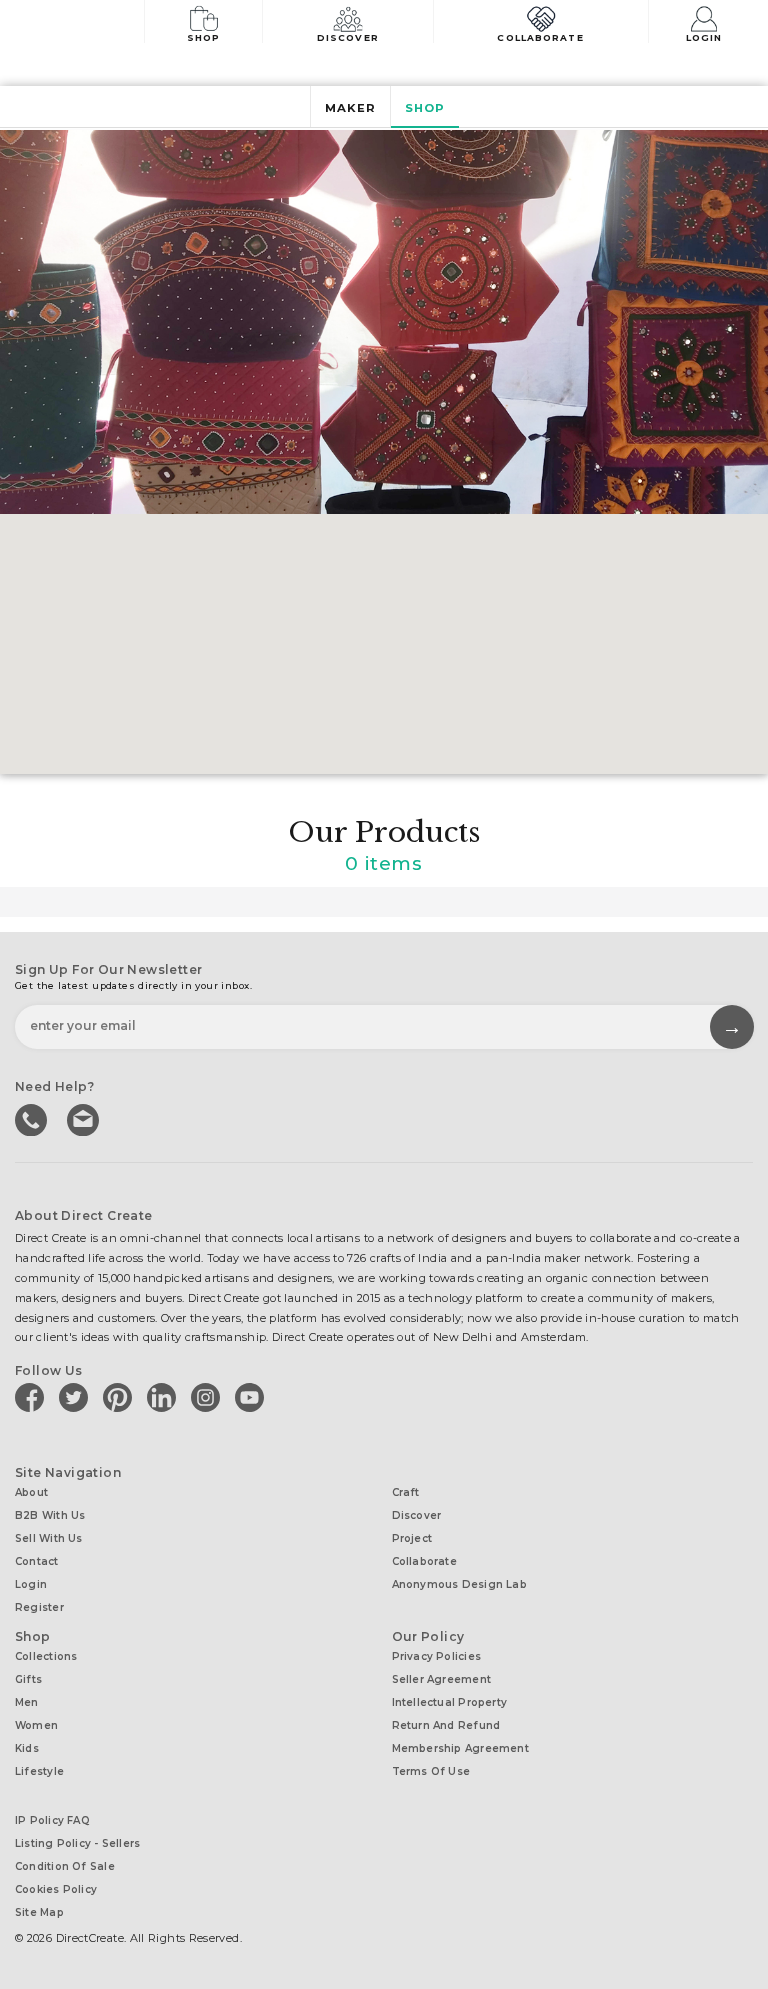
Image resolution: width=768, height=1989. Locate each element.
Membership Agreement (460, 1748)
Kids (27, 1748)
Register (39, 1607)
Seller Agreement (442, 1679)
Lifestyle (39, 1771)
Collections (46, 1656)
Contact (37, 1561)
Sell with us (49, 1538)
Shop (203, 37)
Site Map (39, 1912)
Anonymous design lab (459, 1584)
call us (33, 1118)
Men (27, 1702)
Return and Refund (446, 1725)
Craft (406, 1492)
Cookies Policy (56, 1889)
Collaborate (540, 37)
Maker (350, 108)
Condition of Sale (65, 1866)
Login (704, 37)
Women (36, 1725)
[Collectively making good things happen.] (84, 24)
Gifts (28, 1679)
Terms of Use (431, 1771)
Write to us (85, 1118)
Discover (348, 37)
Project (412, 1538)
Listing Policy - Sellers (77, 1843)
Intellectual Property (450, 1702)
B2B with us (50, 1515)
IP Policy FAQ (52, 1820)
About (31, 1492)
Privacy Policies (437, 1656)
